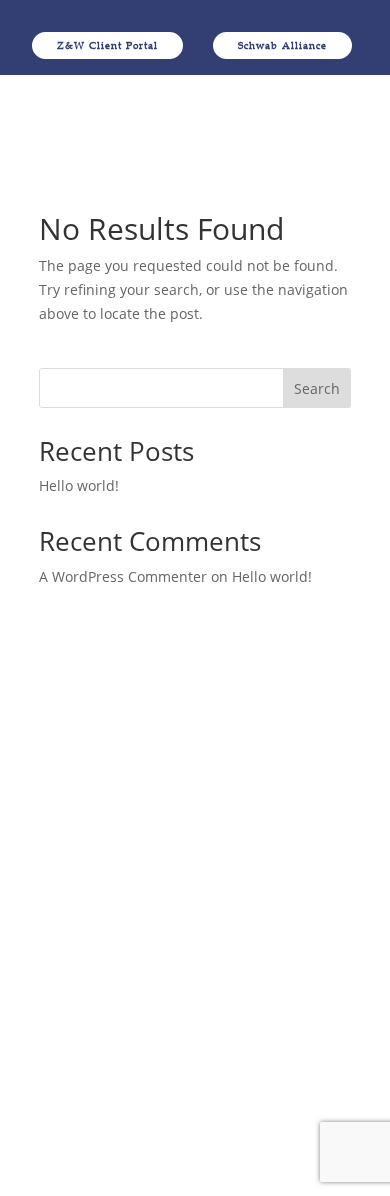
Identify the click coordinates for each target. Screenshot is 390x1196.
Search (317, 388)
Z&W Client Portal (107, 45)
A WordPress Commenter (123, 576)
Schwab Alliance (282, 45)
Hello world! (79, 485)
